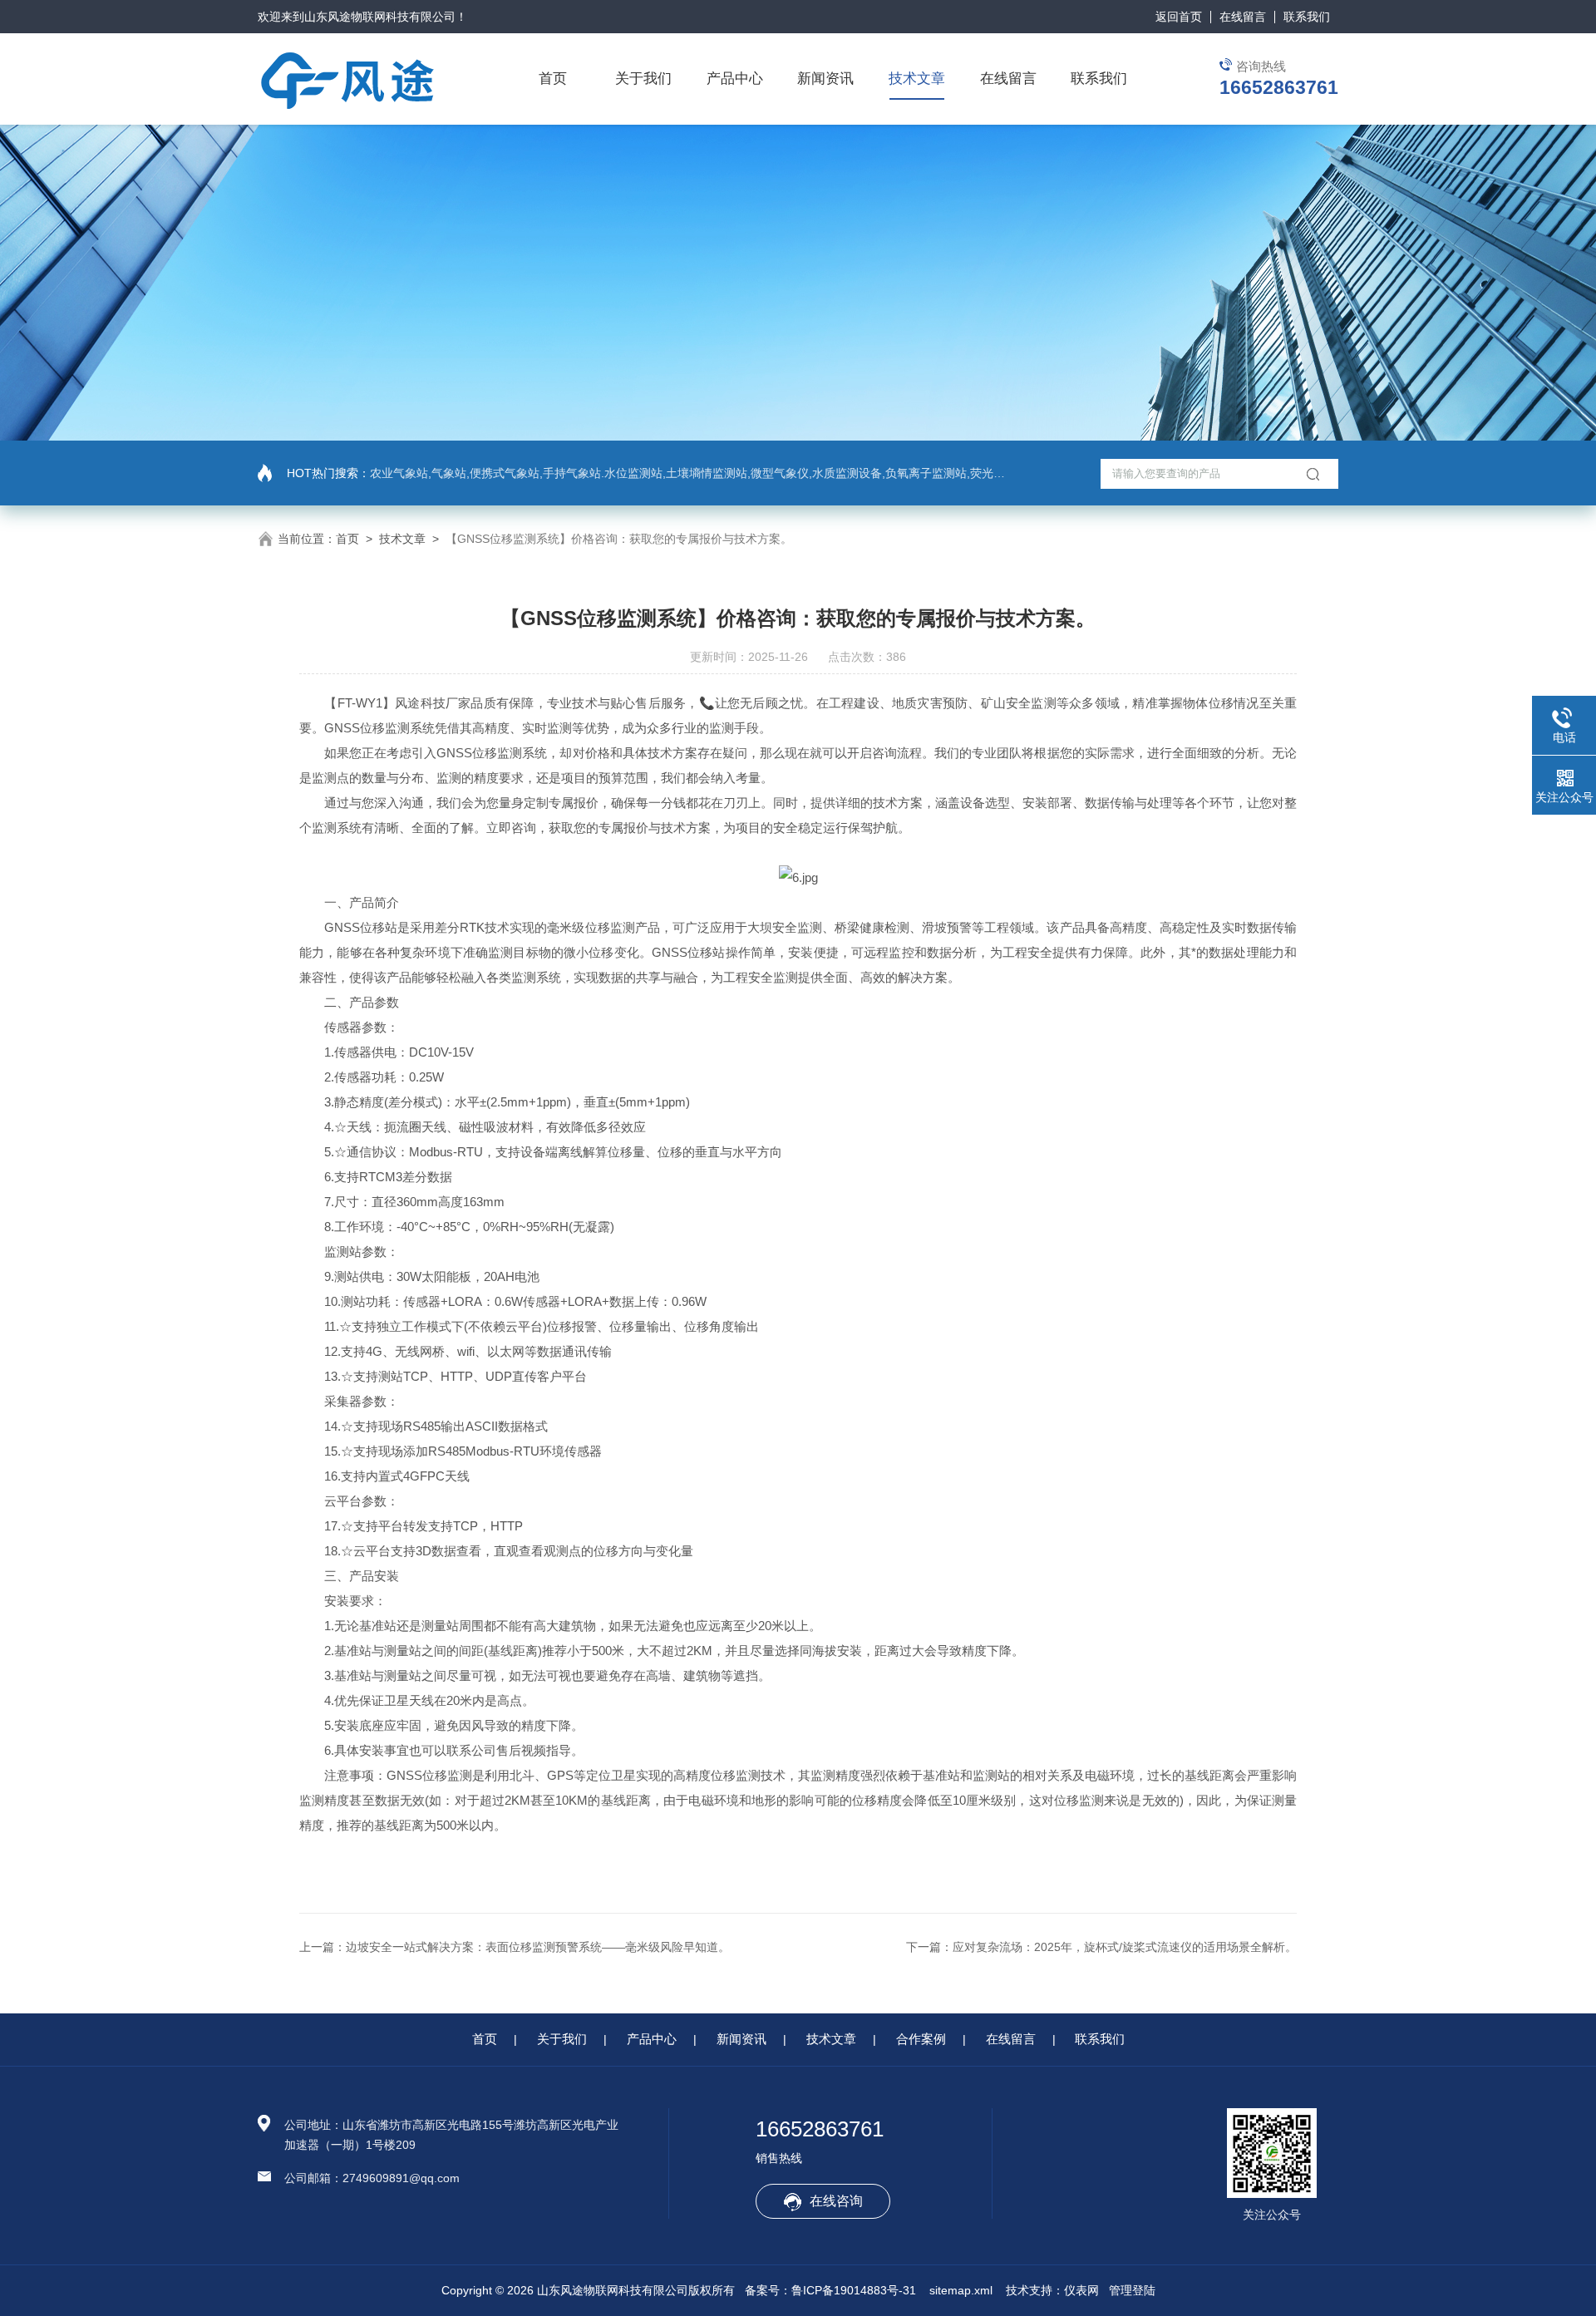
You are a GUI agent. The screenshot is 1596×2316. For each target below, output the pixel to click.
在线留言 (1243, 17)
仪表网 (1081, 2290)
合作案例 (921, 2039)
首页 (553, 79)
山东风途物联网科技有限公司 (380, 17)
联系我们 (1307, 17)
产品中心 (735, 79)
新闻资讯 (825, 79)
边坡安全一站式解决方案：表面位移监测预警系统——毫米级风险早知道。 (538, 1947)
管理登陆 (1132, 2290)
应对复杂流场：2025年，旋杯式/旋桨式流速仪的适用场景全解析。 (1125, 1947)
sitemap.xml (961, 2290)
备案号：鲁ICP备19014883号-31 (830, 2290)
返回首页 (1179, 17)
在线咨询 (836, 2201)
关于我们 (643, 79)
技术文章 (917, 79)
